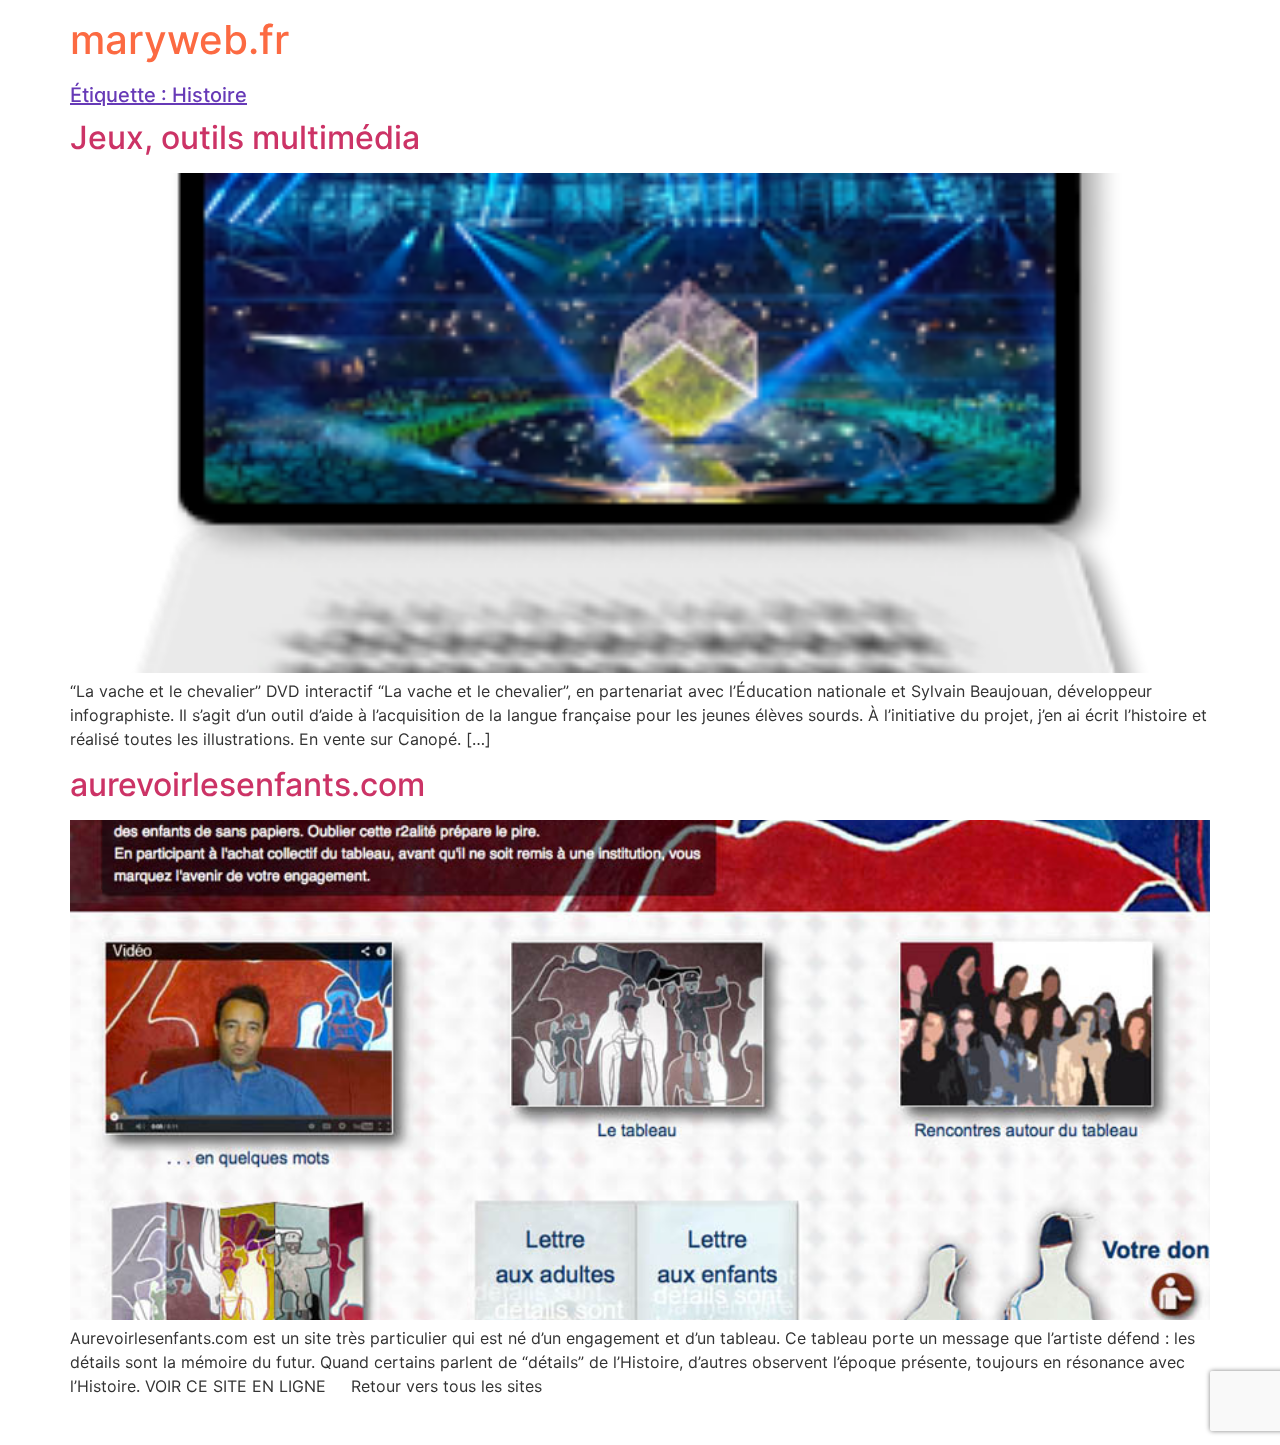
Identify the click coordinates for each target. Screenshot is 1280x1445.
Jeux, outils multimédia (245, 137)
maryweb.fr (179, 39)
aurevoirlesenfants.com (247, 784)
